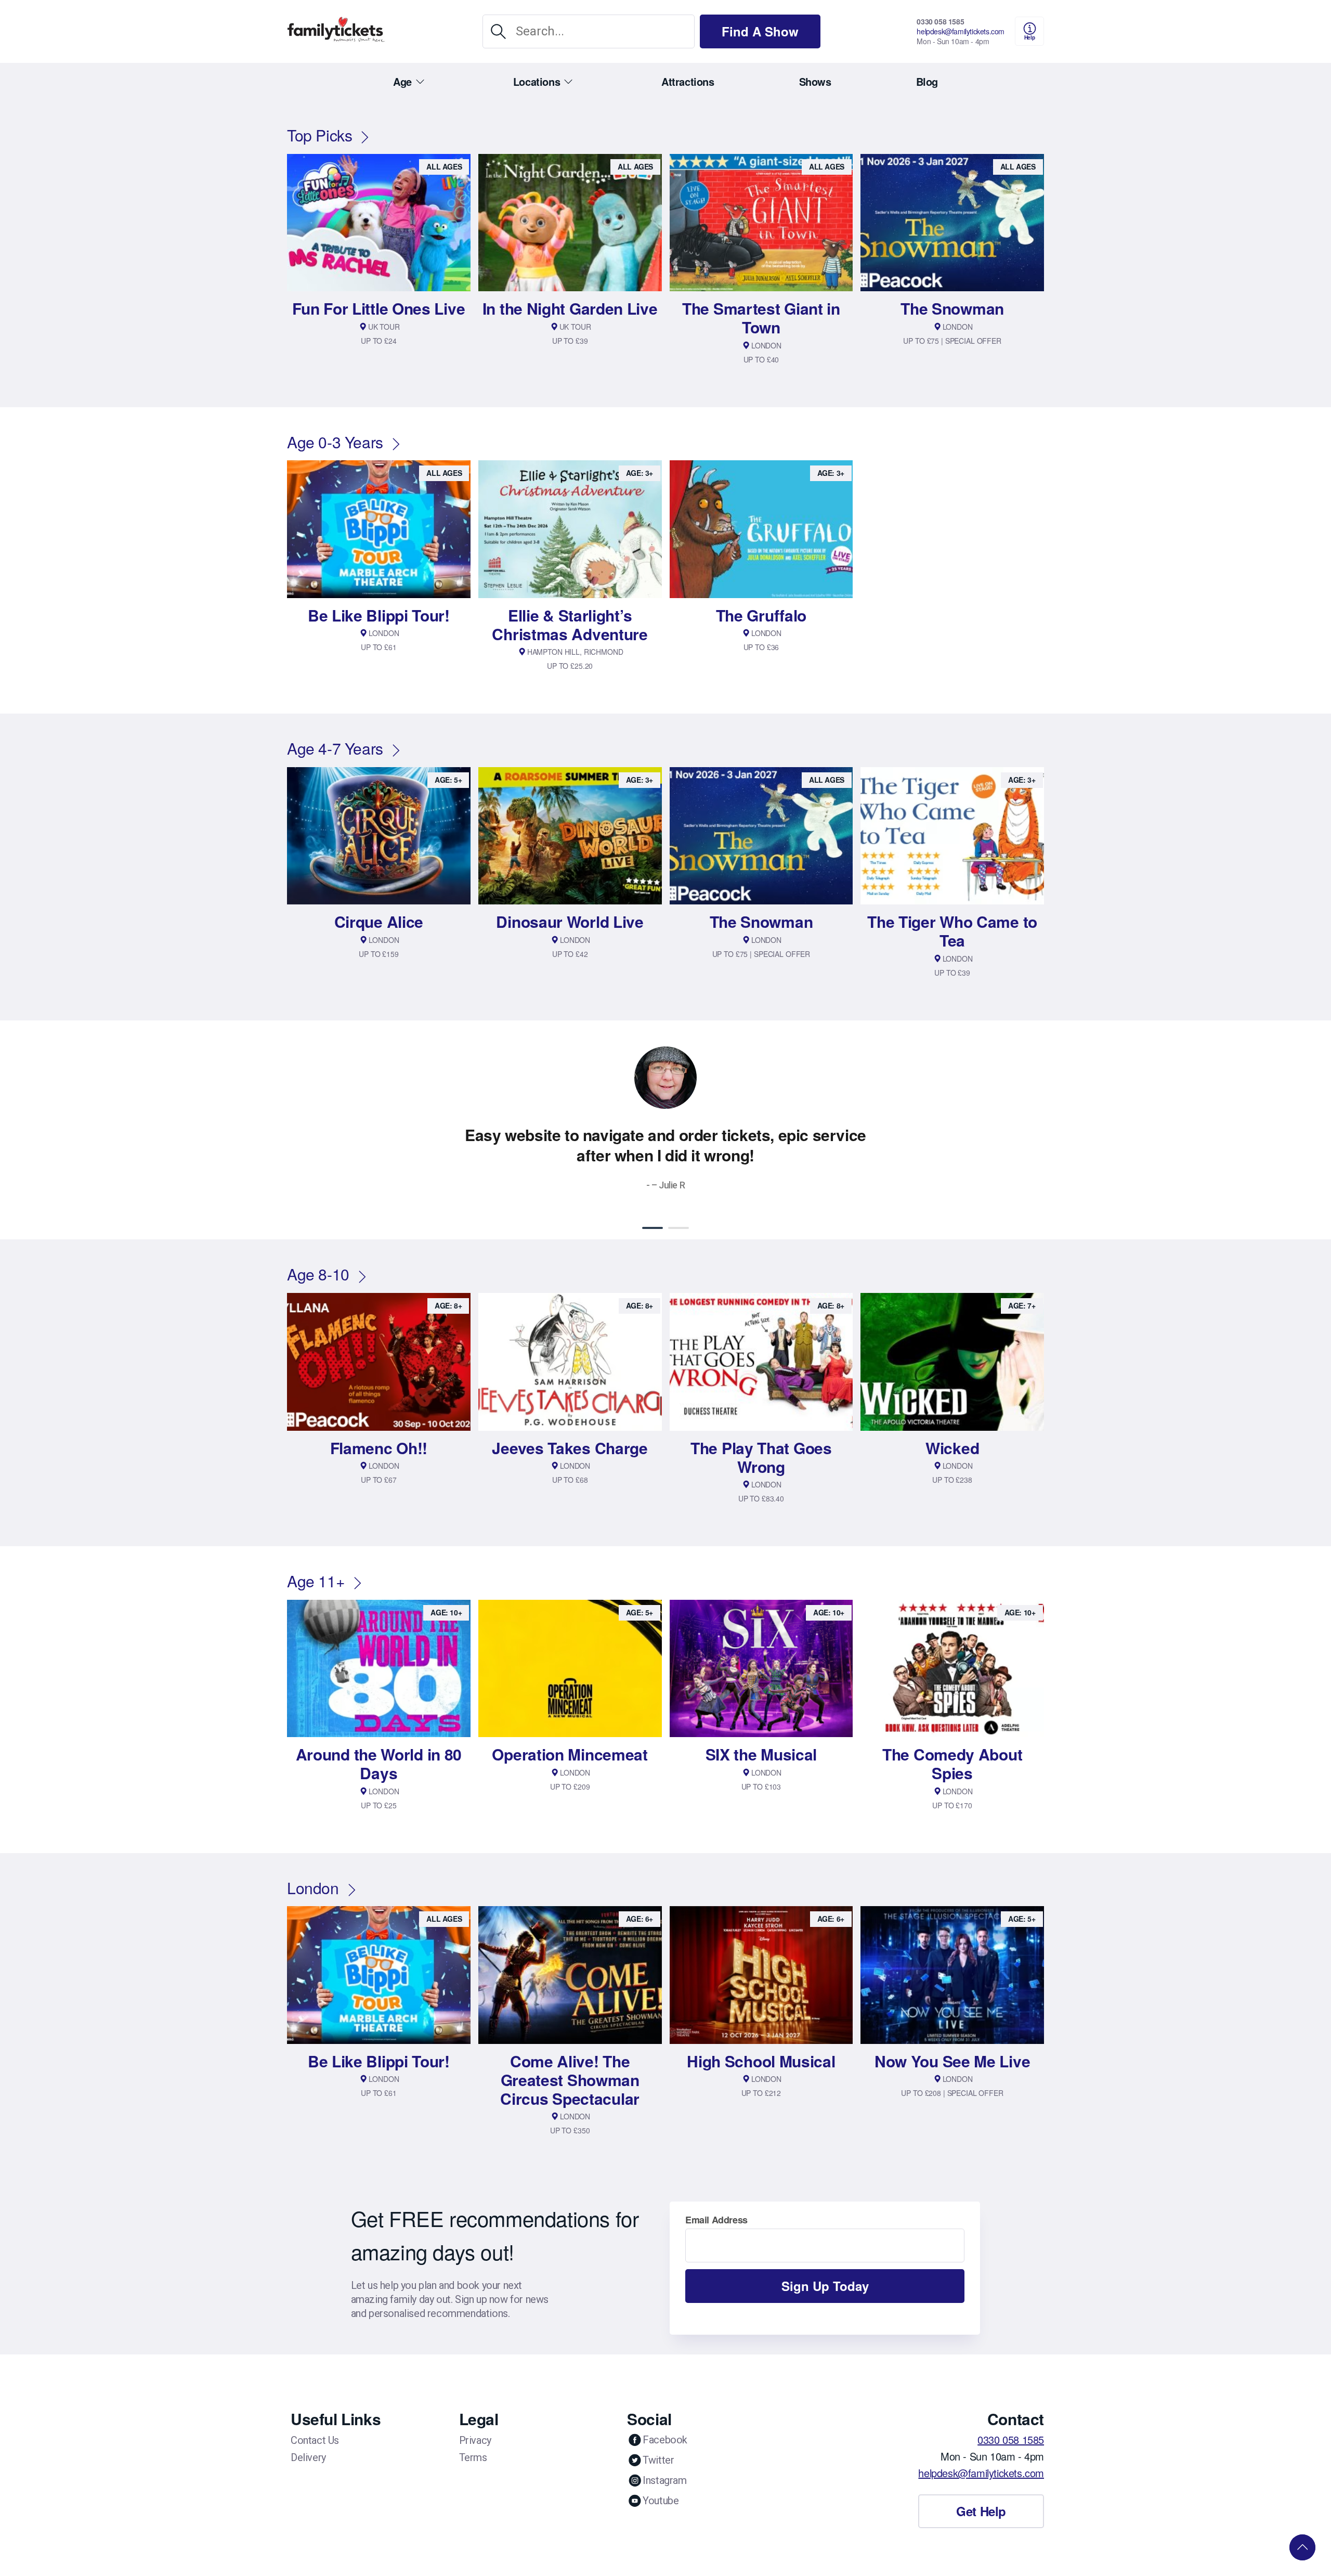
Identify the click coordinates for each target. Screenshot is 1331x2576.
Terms (473, 2457)
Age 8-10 (318, 1274)
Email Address (716, 2220)
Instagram (664, 2480)
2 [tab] (678, 1228)
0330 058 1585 (940, 21)
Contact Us (315, 2440)
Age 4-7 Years (335, 748)
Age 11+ (316, 1581)
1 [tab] (653, 1228)
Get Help (981, 2511)
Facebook (665, 2440)
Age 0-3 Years (335, 442)
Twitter (658, 2460)
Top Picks (319, 135)
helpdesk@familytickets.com (961, 31)
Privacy (475, 2440)
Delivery (308, 2457)
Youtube (661, 2501)
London (313, 1888)
